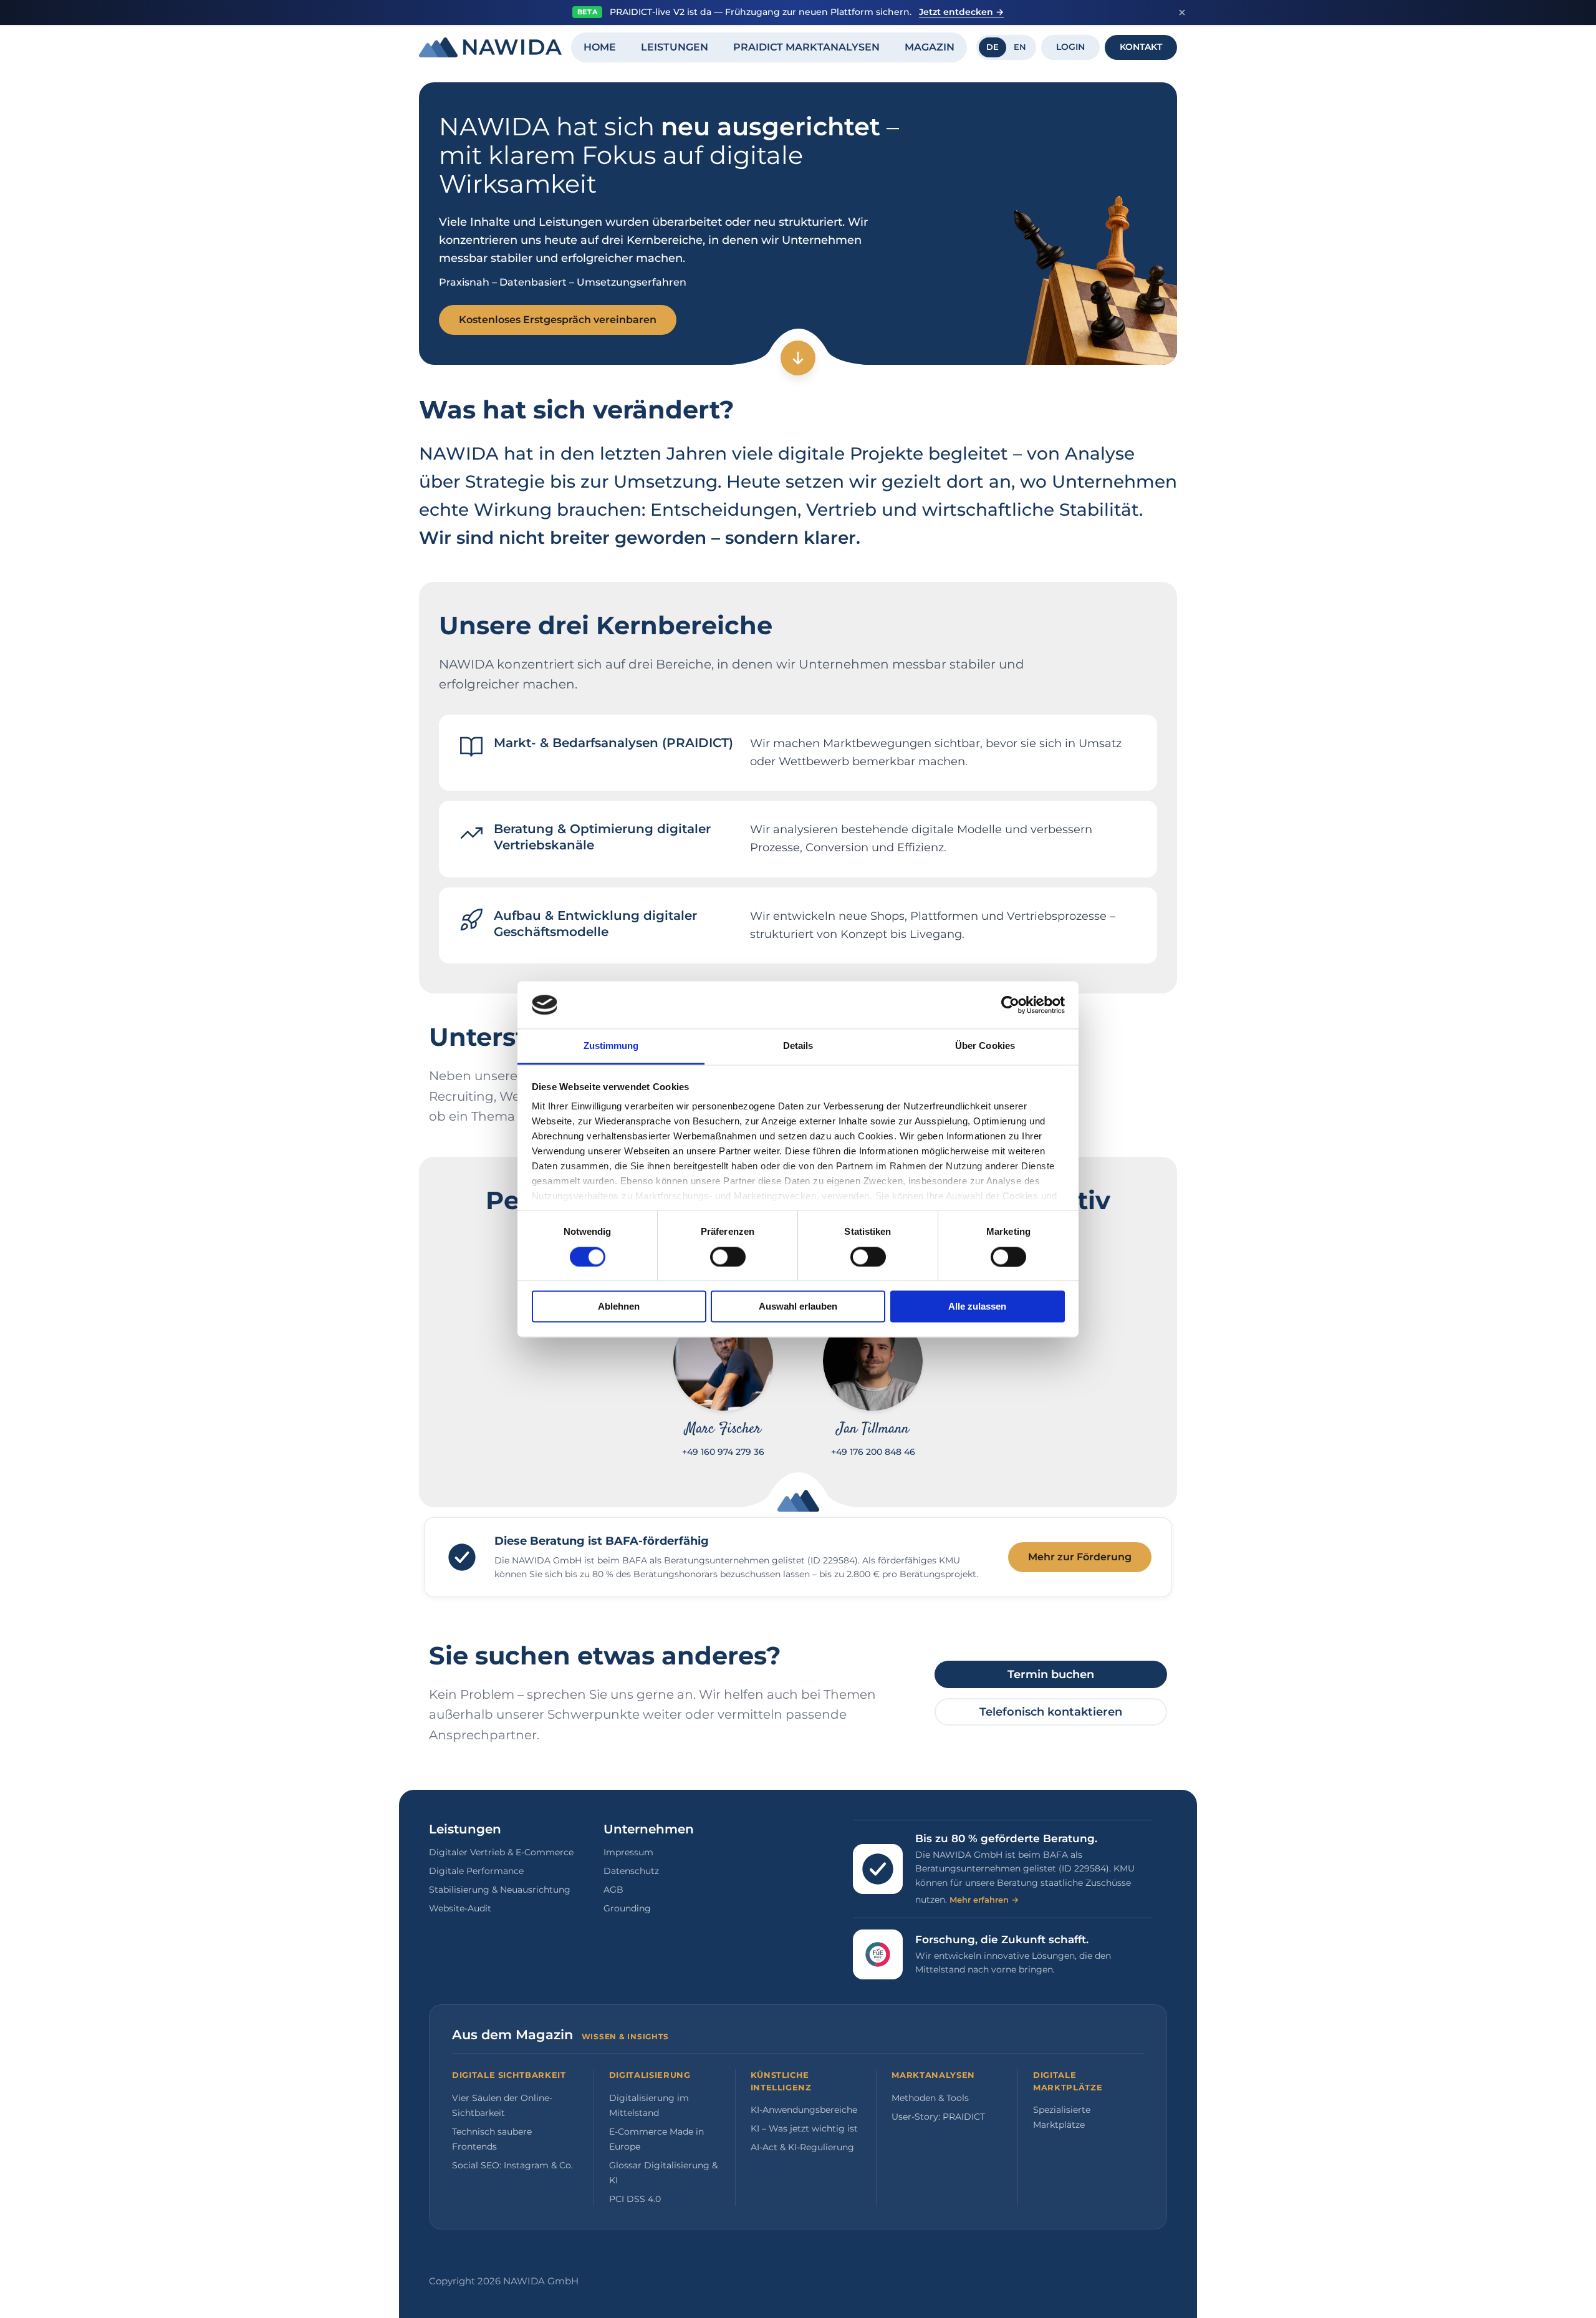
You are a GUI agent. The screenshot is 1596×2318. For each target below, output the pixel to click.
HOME (600, 47)
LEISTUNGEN (675, 47)
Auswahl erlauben (798, 1307)
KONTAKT (1141, 47)
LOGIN (1070, 47)
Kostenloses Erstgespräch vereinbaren (558, 320)
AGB (613, 1890)
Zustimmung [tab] (611, 1046)
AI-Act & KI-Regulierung (802, 2147)
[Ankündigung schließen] (1182, 12)
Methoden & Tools (930, 2098)
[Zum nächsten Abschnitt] (798, 358)
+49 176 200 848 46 (873, 1452)
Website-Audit (460, 1908)
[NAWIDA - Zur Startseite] (490, 47)
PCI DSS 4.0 (635, 2199)
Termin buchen (1051, 1674)
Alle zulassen (977, 1307)
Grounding (627, 1908)
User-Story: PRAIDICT (938, 2117)
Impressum (628, 1852)
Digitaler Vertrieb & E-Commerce (501, 1852)
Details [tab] (798, 1046)
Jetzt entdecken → (961, 12)
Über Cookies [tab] (985, 1046)
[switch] (728, 1257)
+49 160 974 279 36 (723, 1452)
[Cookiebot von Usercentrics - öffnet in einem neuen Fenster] (1010, 1005)
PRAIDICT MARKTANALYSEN (806, 47)
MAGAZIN (930, 47)
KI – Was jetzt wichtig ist (804, 2128)
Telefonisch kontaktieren (1051, 1712)
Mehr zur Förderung (1080, 1557)
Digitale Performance (476, 1871)
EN (1020, 47)
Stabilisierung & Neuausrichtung (500, 1890)
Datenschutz (631, 1871)
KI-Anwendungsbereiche (804, 2110)
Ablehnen (619, 1307)
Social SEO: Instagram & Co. (512, 2165)
